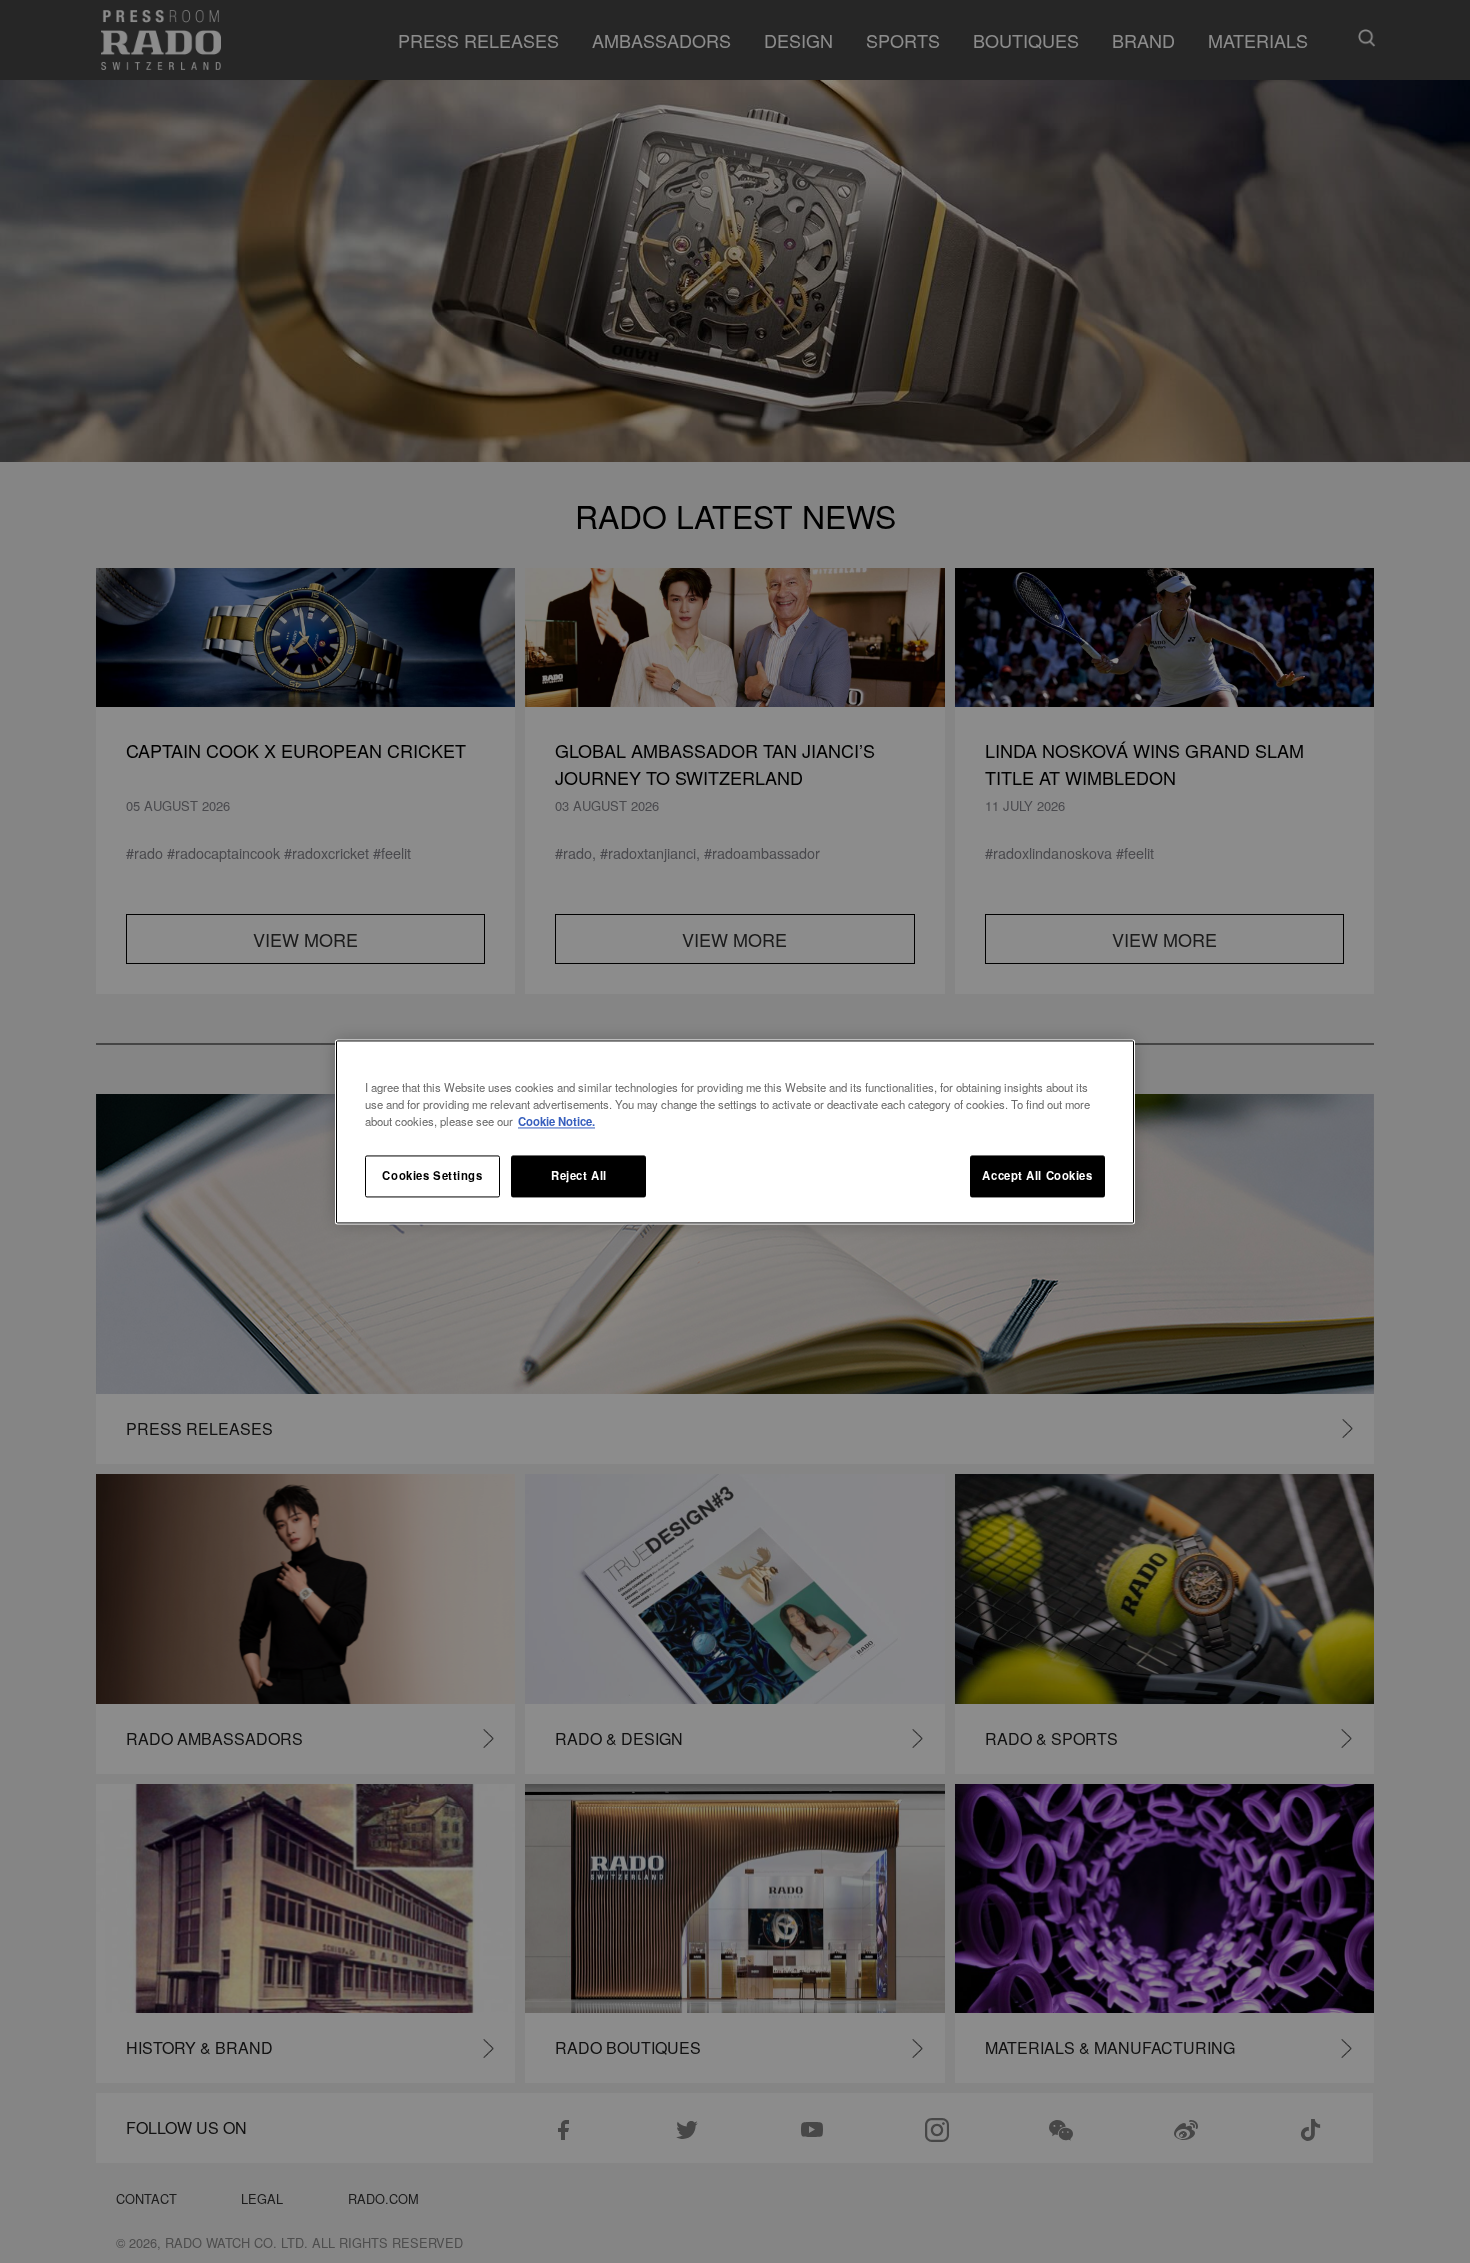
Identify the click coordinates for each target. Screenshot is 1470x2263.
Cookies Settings (432, 1175)
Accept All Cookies (1037, 1175)
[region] (735, 1131)
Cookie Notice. (556, 1121)
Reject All (579, 1175)
